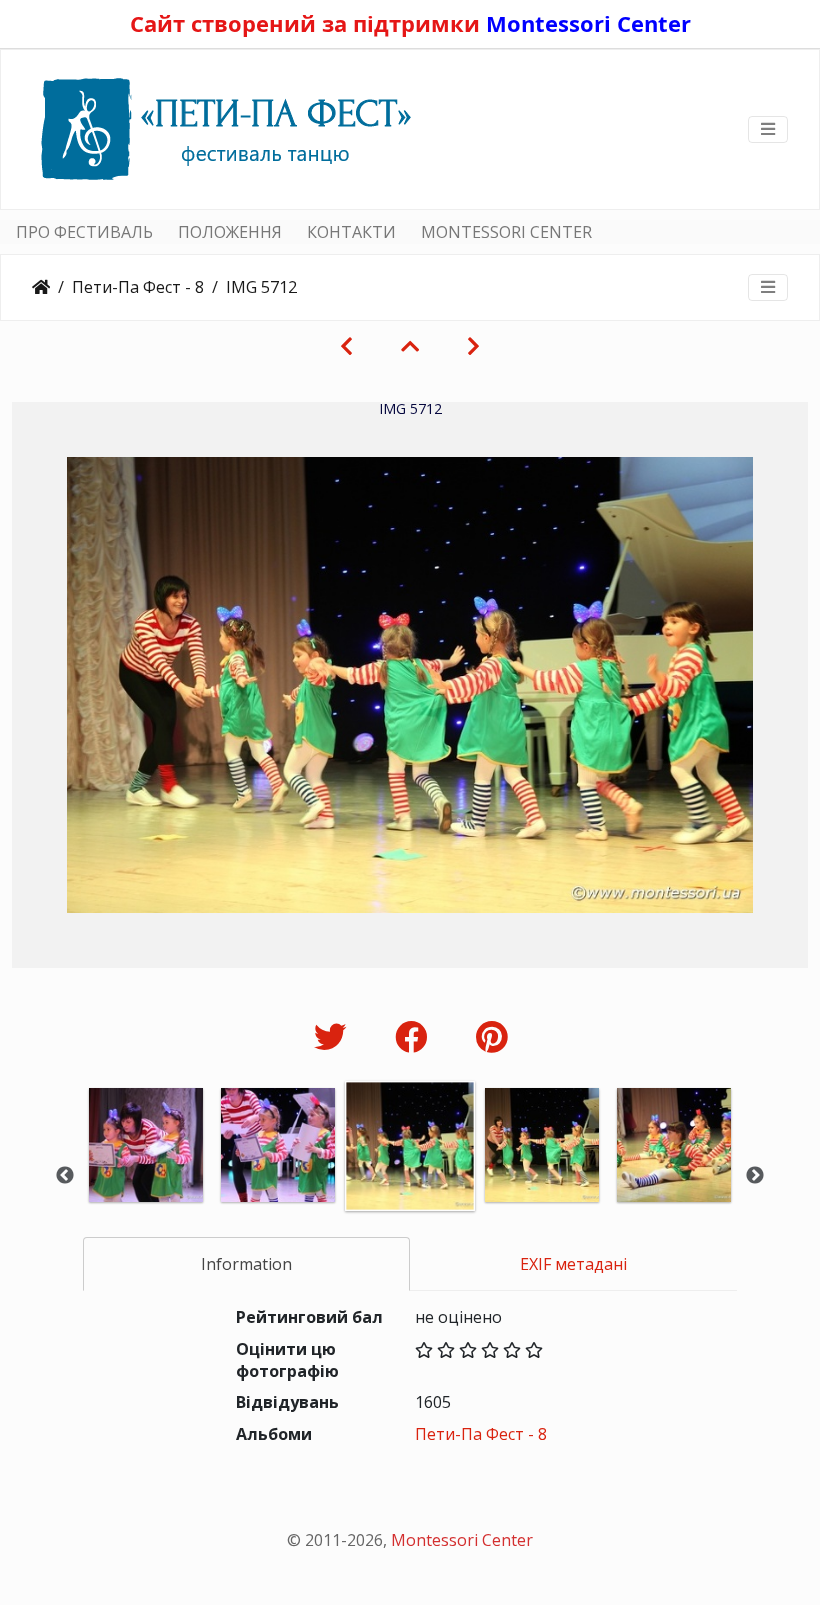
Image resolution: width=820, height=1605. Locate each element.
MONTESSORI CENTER (506, 232)
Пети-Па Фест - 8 (138, 287)
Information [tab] (246, 1264)
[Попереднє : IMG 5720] (346, 346)
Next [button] (755, 1176)
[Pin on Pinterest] (491, 1036)
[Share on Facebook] (415, 1036)
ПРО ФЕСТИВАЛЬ (84, 232)
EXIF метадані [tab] (573, 1264)
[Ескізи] (410, 346)
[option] (146, 1172)
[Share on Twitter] (334, 1036)
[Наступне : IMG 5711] (473, 346)
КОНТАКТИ (351, 232)
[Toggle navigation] (768, 129)
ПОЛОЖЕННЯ (230, 232)
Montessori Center (588, 23)
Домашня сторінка (41, 287)
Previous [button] (65, 1176)
